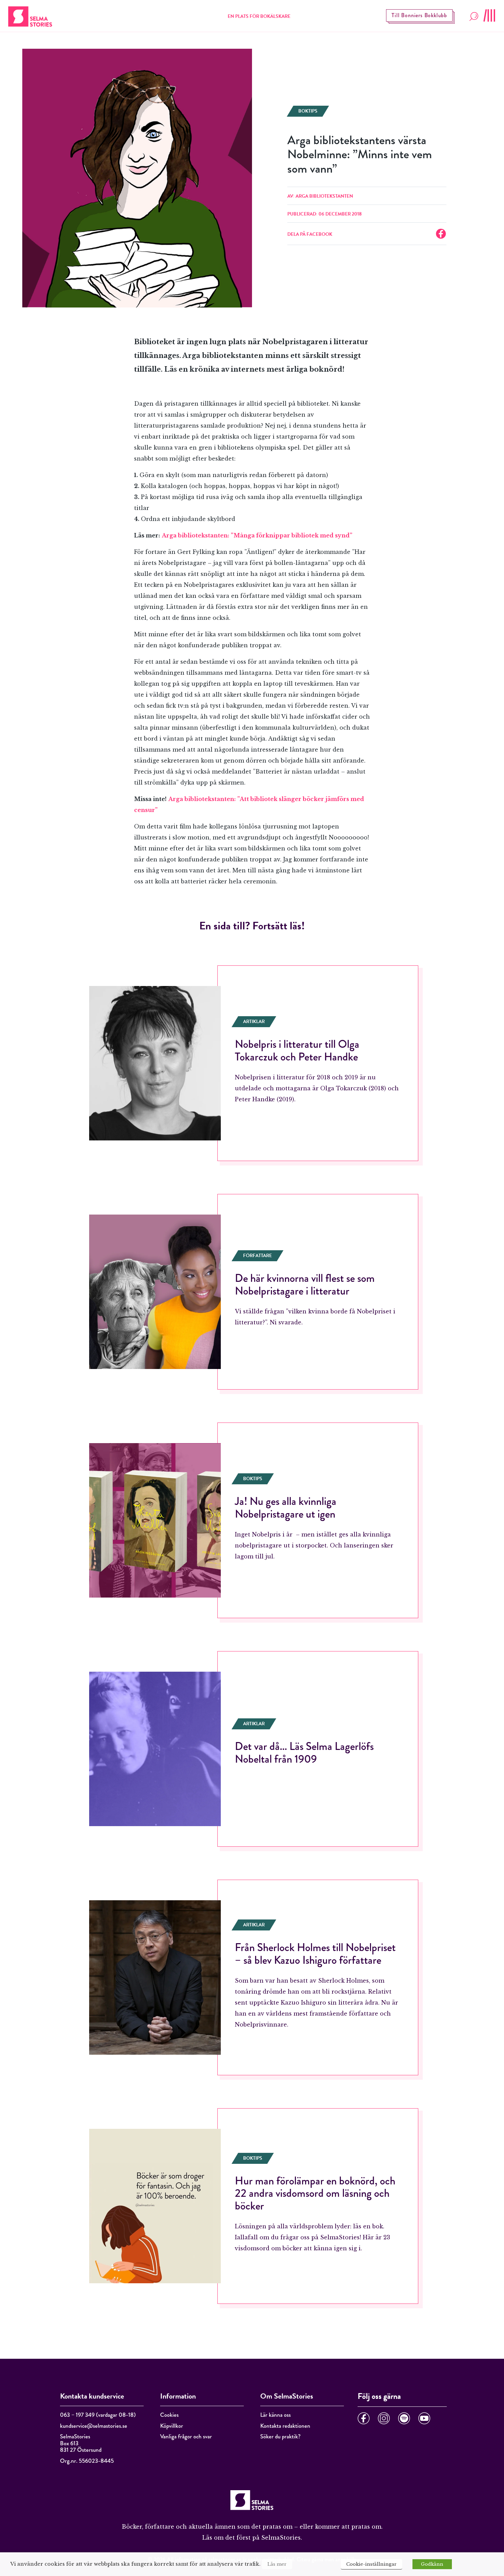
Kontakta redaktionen (285, 2426)
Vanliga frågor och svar (186, 2436)
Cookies (169, 2415)
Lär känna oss (275, 2415)
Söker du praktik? (280, 2436)
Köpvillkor (172, 2426)
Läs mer (277, 2564)
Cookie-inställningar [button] (371, 2564)
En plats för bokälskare (259, 16)
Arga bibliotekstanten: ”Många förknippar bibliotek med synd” (257, 535)
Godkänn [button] (432, 2564)
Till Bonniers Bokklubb (419, 15)
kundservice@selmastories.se (94, 2426)
